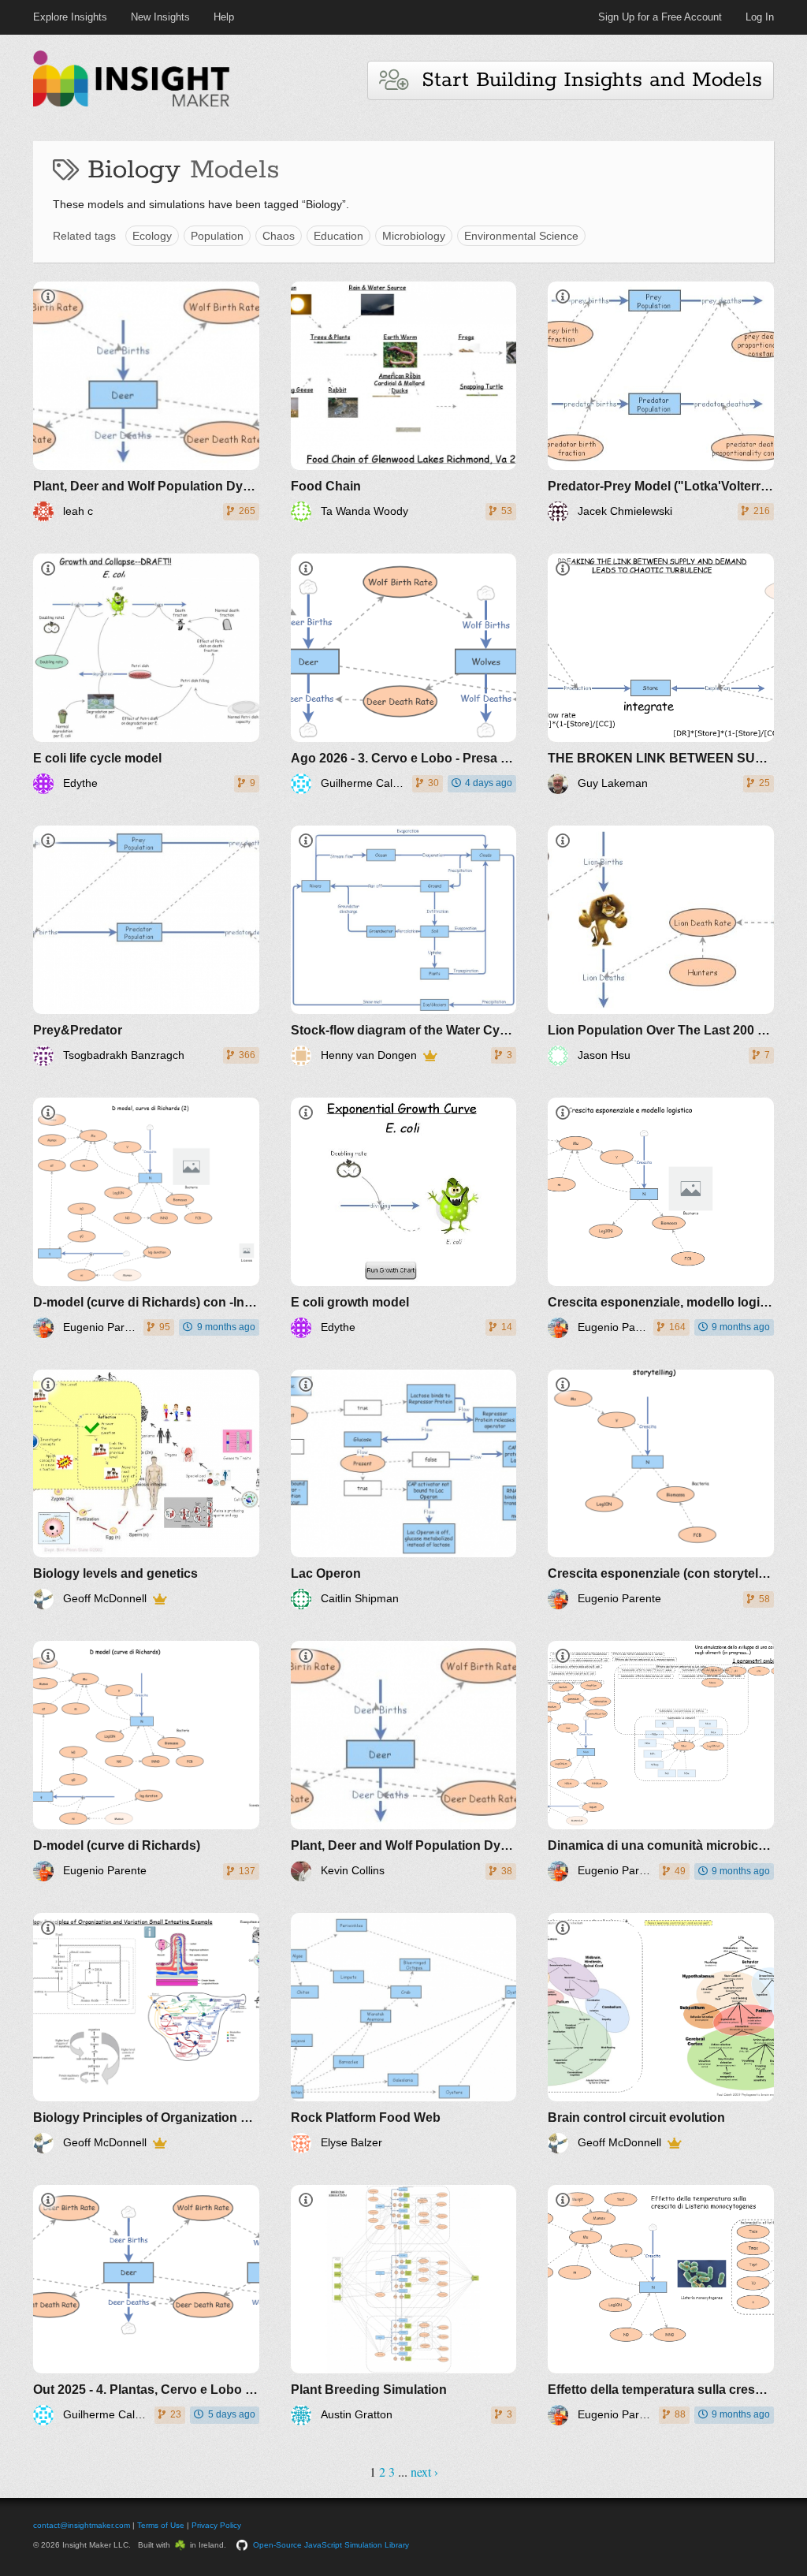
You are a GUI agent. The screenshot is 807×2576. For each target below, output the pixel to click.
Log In (760, 17)
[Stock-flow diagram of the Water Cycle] (404, 946)
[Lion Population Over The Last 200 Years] (661, 946)
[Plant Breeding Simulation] (404, 2305)
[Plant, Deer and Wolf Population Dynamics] (146, 402)
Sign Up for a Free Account (660, 17)
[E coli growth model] (404, 1218)
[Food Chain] (404, 402)
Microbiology (414, 236)
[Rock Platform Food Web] (404, 2033)
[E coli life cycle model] (146, 674)
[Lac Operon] (404, 1490)
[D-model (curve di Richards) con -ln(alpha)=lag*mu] (146, 1218)
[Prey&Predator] (146, 946)
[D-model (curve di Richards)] (146, 1761)
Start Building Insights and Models (585, 80)
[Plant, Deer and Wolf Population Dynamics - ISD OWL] (404, 1761)
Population (217, 236)
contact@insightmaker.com (82, 2525)
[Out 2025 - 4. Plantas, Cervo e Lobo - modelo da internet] (146, 2305)
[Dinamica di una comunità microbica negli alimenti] (661, 1761)
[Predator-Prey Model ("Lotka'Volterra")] (661, 402)
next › (424, 2472)
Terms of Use (161, 2525)
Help (224, 17)
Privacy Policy (216, 2525)
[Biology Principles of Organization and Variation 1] (146, 2033)
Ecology (152, 236)
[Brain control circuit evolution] (661, 2033)
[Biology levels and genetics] (146, 1490)
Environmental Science (521, 236)
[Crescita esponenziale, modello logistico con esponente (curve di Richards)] (661, 1218)
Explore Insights (70, 17)
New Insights (160, 17)
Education (338, 236)
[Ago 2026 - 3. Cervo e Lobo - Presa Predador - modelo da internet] (404, 674)
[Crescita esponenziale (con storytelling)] (661, 1490)
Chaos (279, 236)
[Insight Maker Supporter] (430, 1056)
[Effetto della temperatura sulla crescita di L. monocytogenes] (661, 2305)
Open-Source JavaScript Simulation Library (331, 2545)
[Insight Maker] (132, 104)
